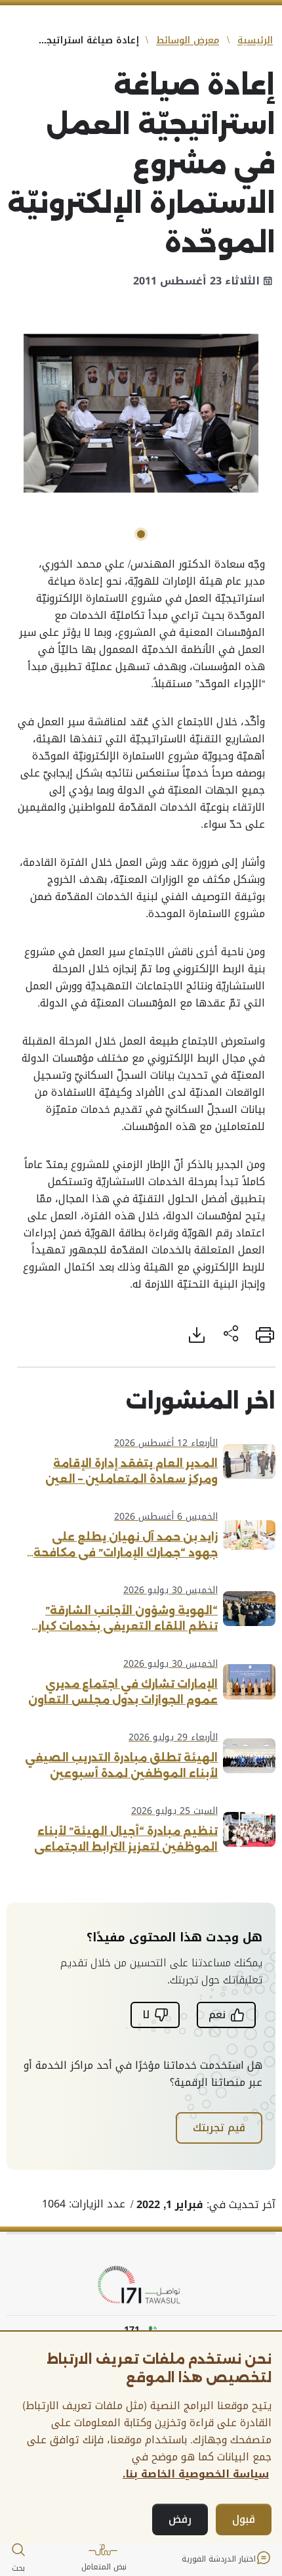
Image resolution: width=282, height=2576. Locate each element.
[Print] (265, 1335)
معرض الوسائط (188, 40)
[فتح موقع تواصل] (141, 2285)
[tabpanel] (141, 413)
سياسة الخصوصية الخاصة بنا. (196, 2474)
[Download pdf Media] (197, 1335)
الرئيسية (255, 40)
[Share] (231, 1335)
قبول (244, 2519)
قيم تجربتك (219, 2128)
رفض (180, 2519)
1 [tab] (141, 534)
